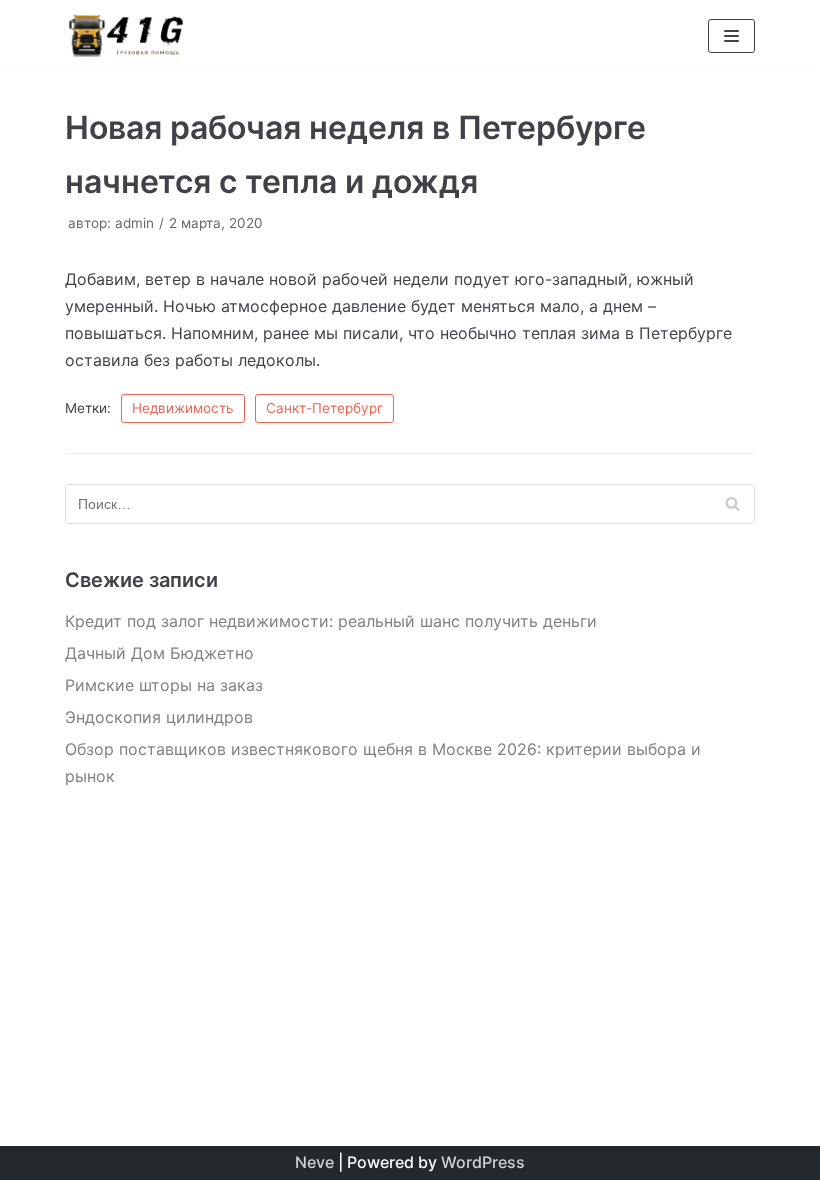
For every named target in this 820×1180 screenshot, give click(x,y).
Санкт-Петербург (324, 408)
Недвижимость (183, 408)
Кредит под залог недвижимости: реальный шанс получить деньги (331, 621)
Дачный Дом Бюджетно (159, 653)
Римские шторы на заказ (164, 685)
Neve (314, 1162)
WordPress (483, 1162)
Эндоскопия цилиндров (159, 717)
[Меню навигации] (731, 36)
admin (134, 223)
